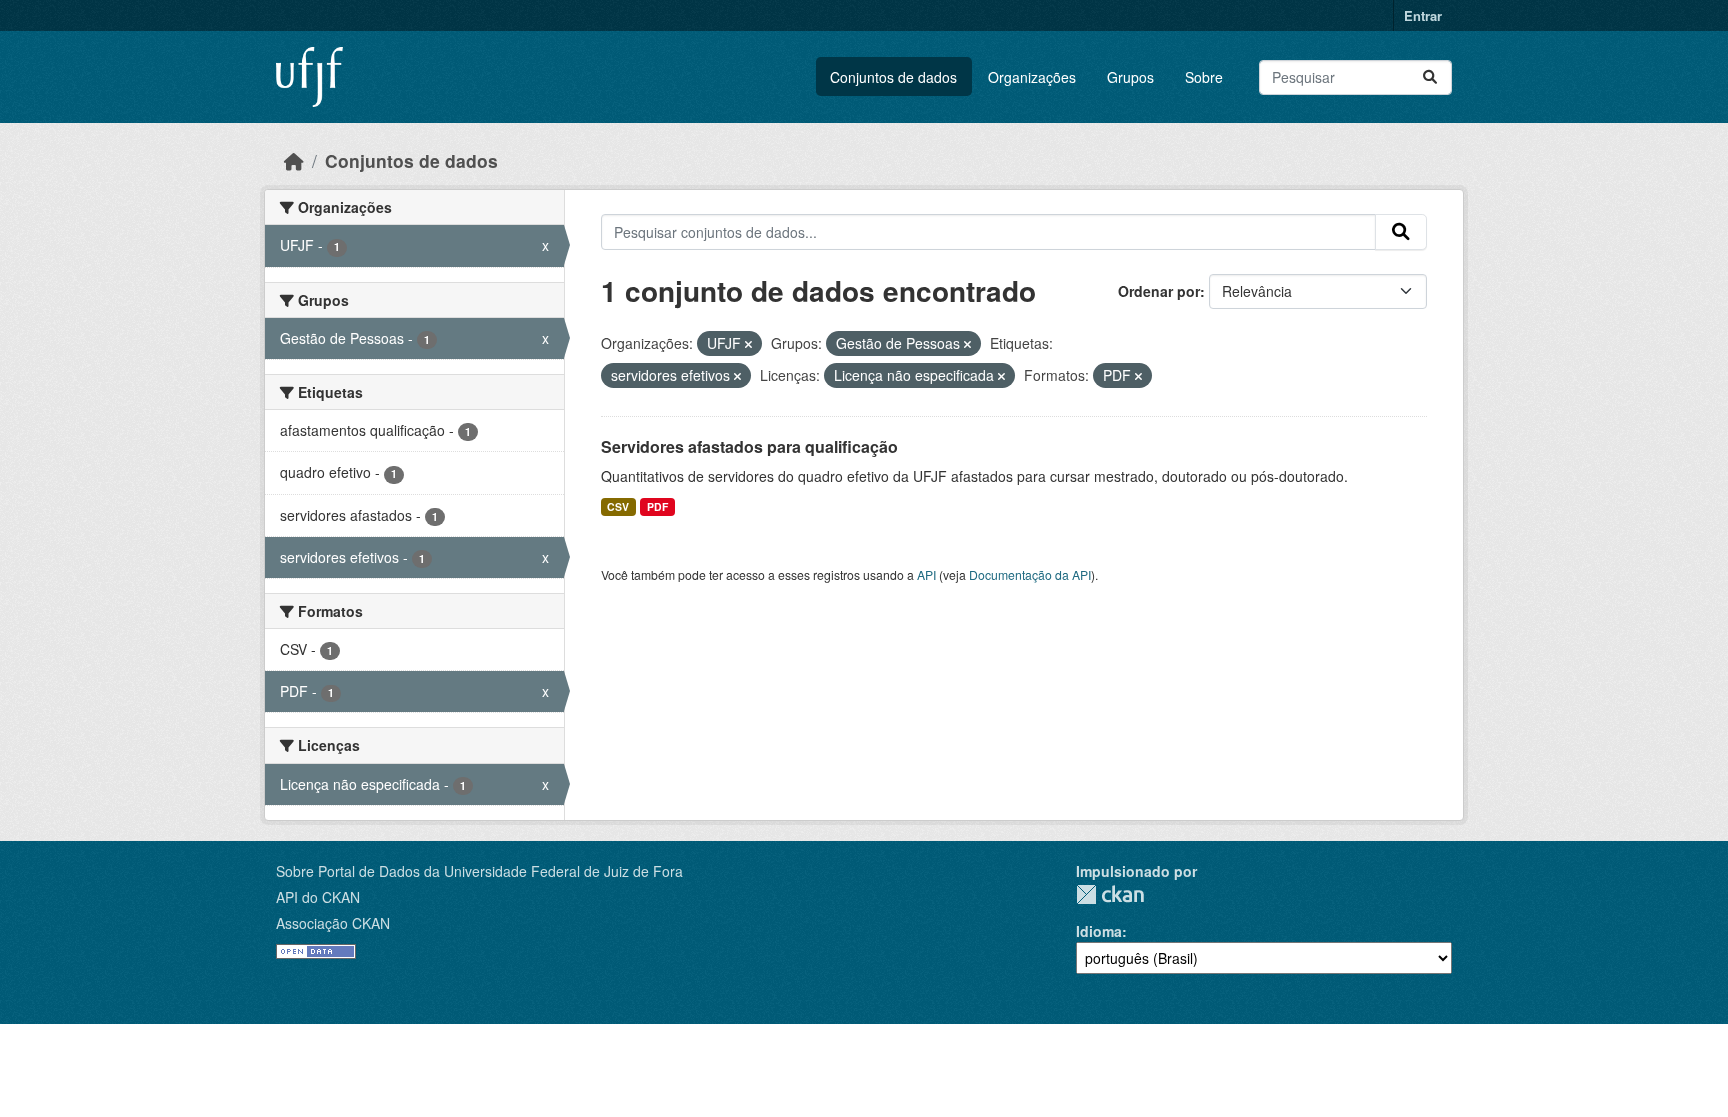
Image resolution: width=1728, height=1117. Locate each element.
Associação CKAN (333, 923)
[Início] (294, 160)
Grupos (1130, 77)
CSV (618, 506)
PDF (657, 506)
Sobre (1204, 77)
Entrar (1423, 15)
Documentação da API (1030, 574)
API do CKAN (318, 897)
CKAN (1110, 894)
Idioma (1099, 931)
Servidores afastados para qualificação (749, 446)
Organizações (1032, 77)
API (926, 574)
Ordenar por (1159, 291)
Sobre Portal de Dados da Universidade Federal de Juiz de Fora (479, 871)
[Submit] (1430, 77)
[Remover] (748, 344)
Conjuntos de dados (893, 77)
